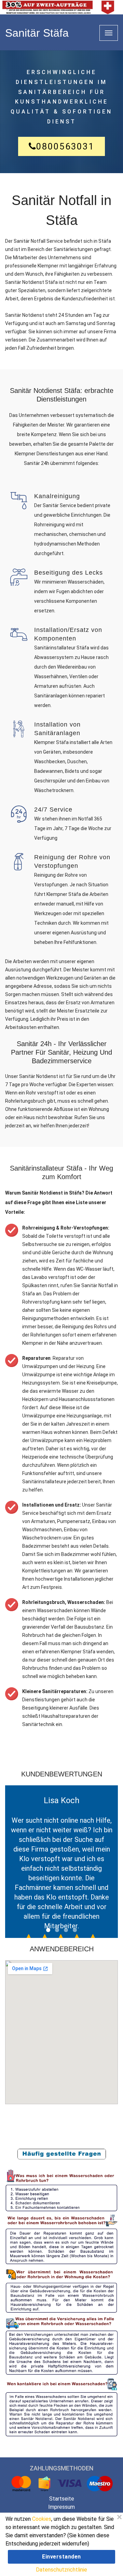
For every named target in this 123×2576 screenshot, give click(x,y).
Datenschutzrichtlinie (61, 2570)
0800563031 (65, 146)
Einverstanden (61, 2557)
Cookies (42, 2519)
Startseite (62, 2499)
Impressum (61, 2507)
